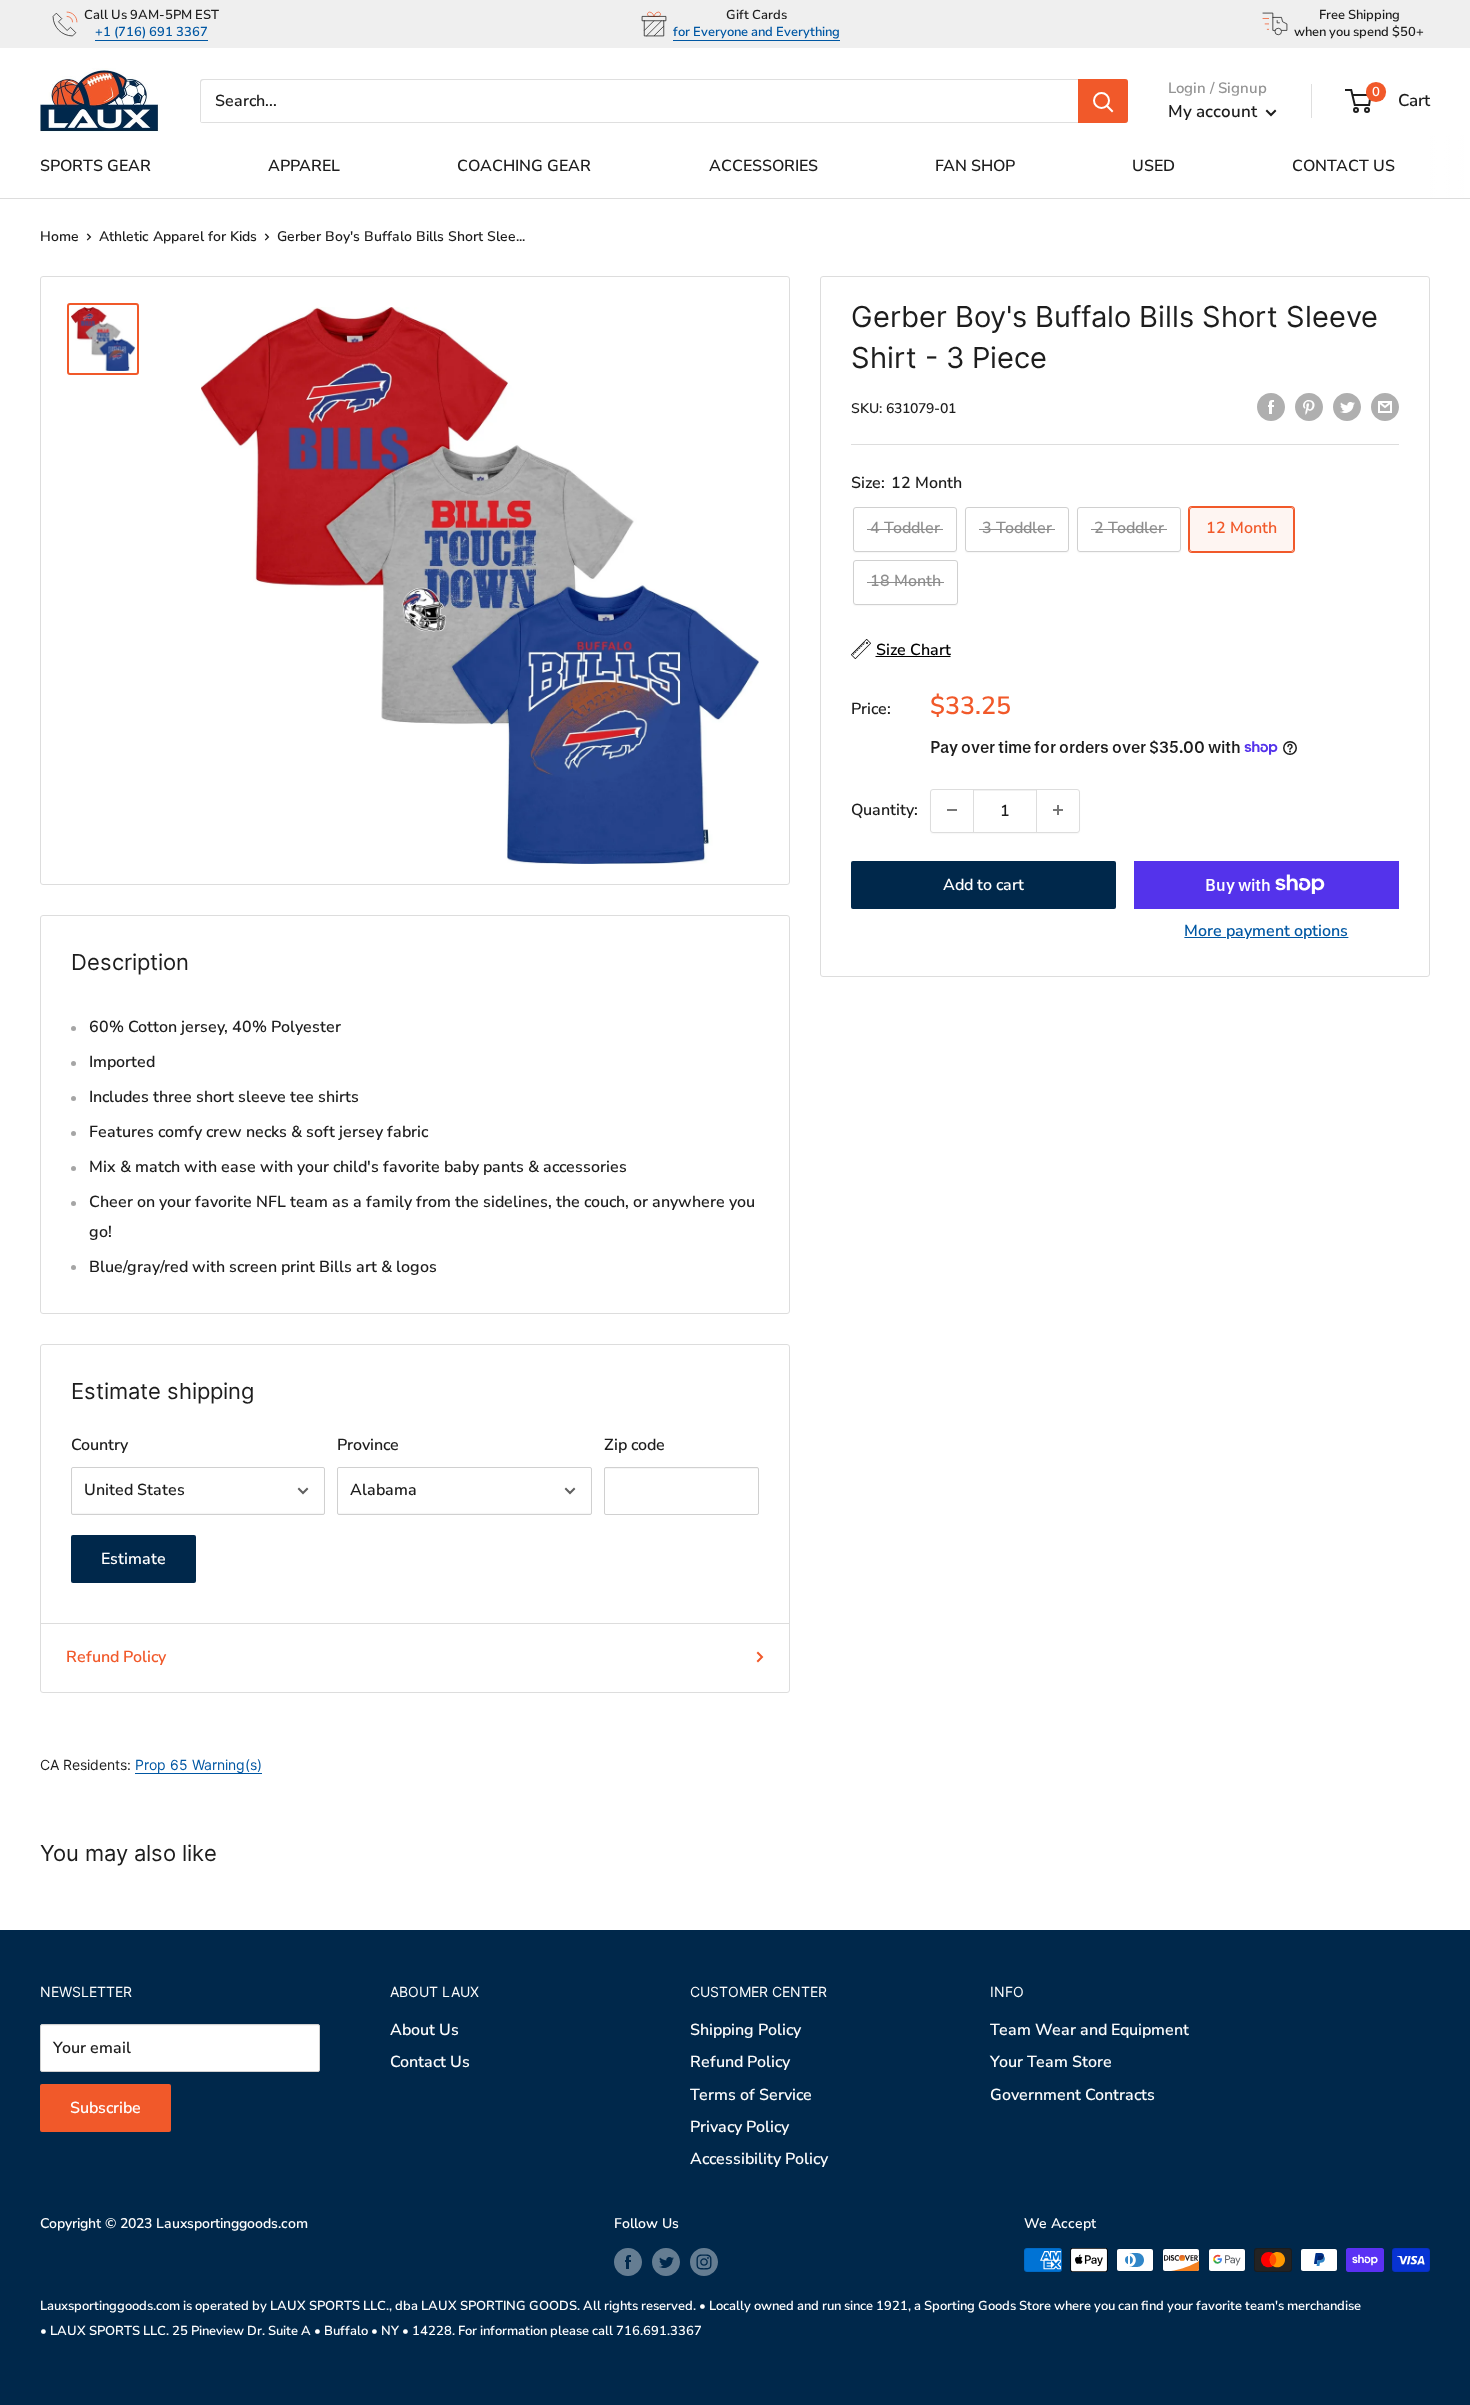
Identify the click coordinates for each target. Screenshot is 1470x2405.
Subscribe (734, 1331)
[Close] (965, 1008)
